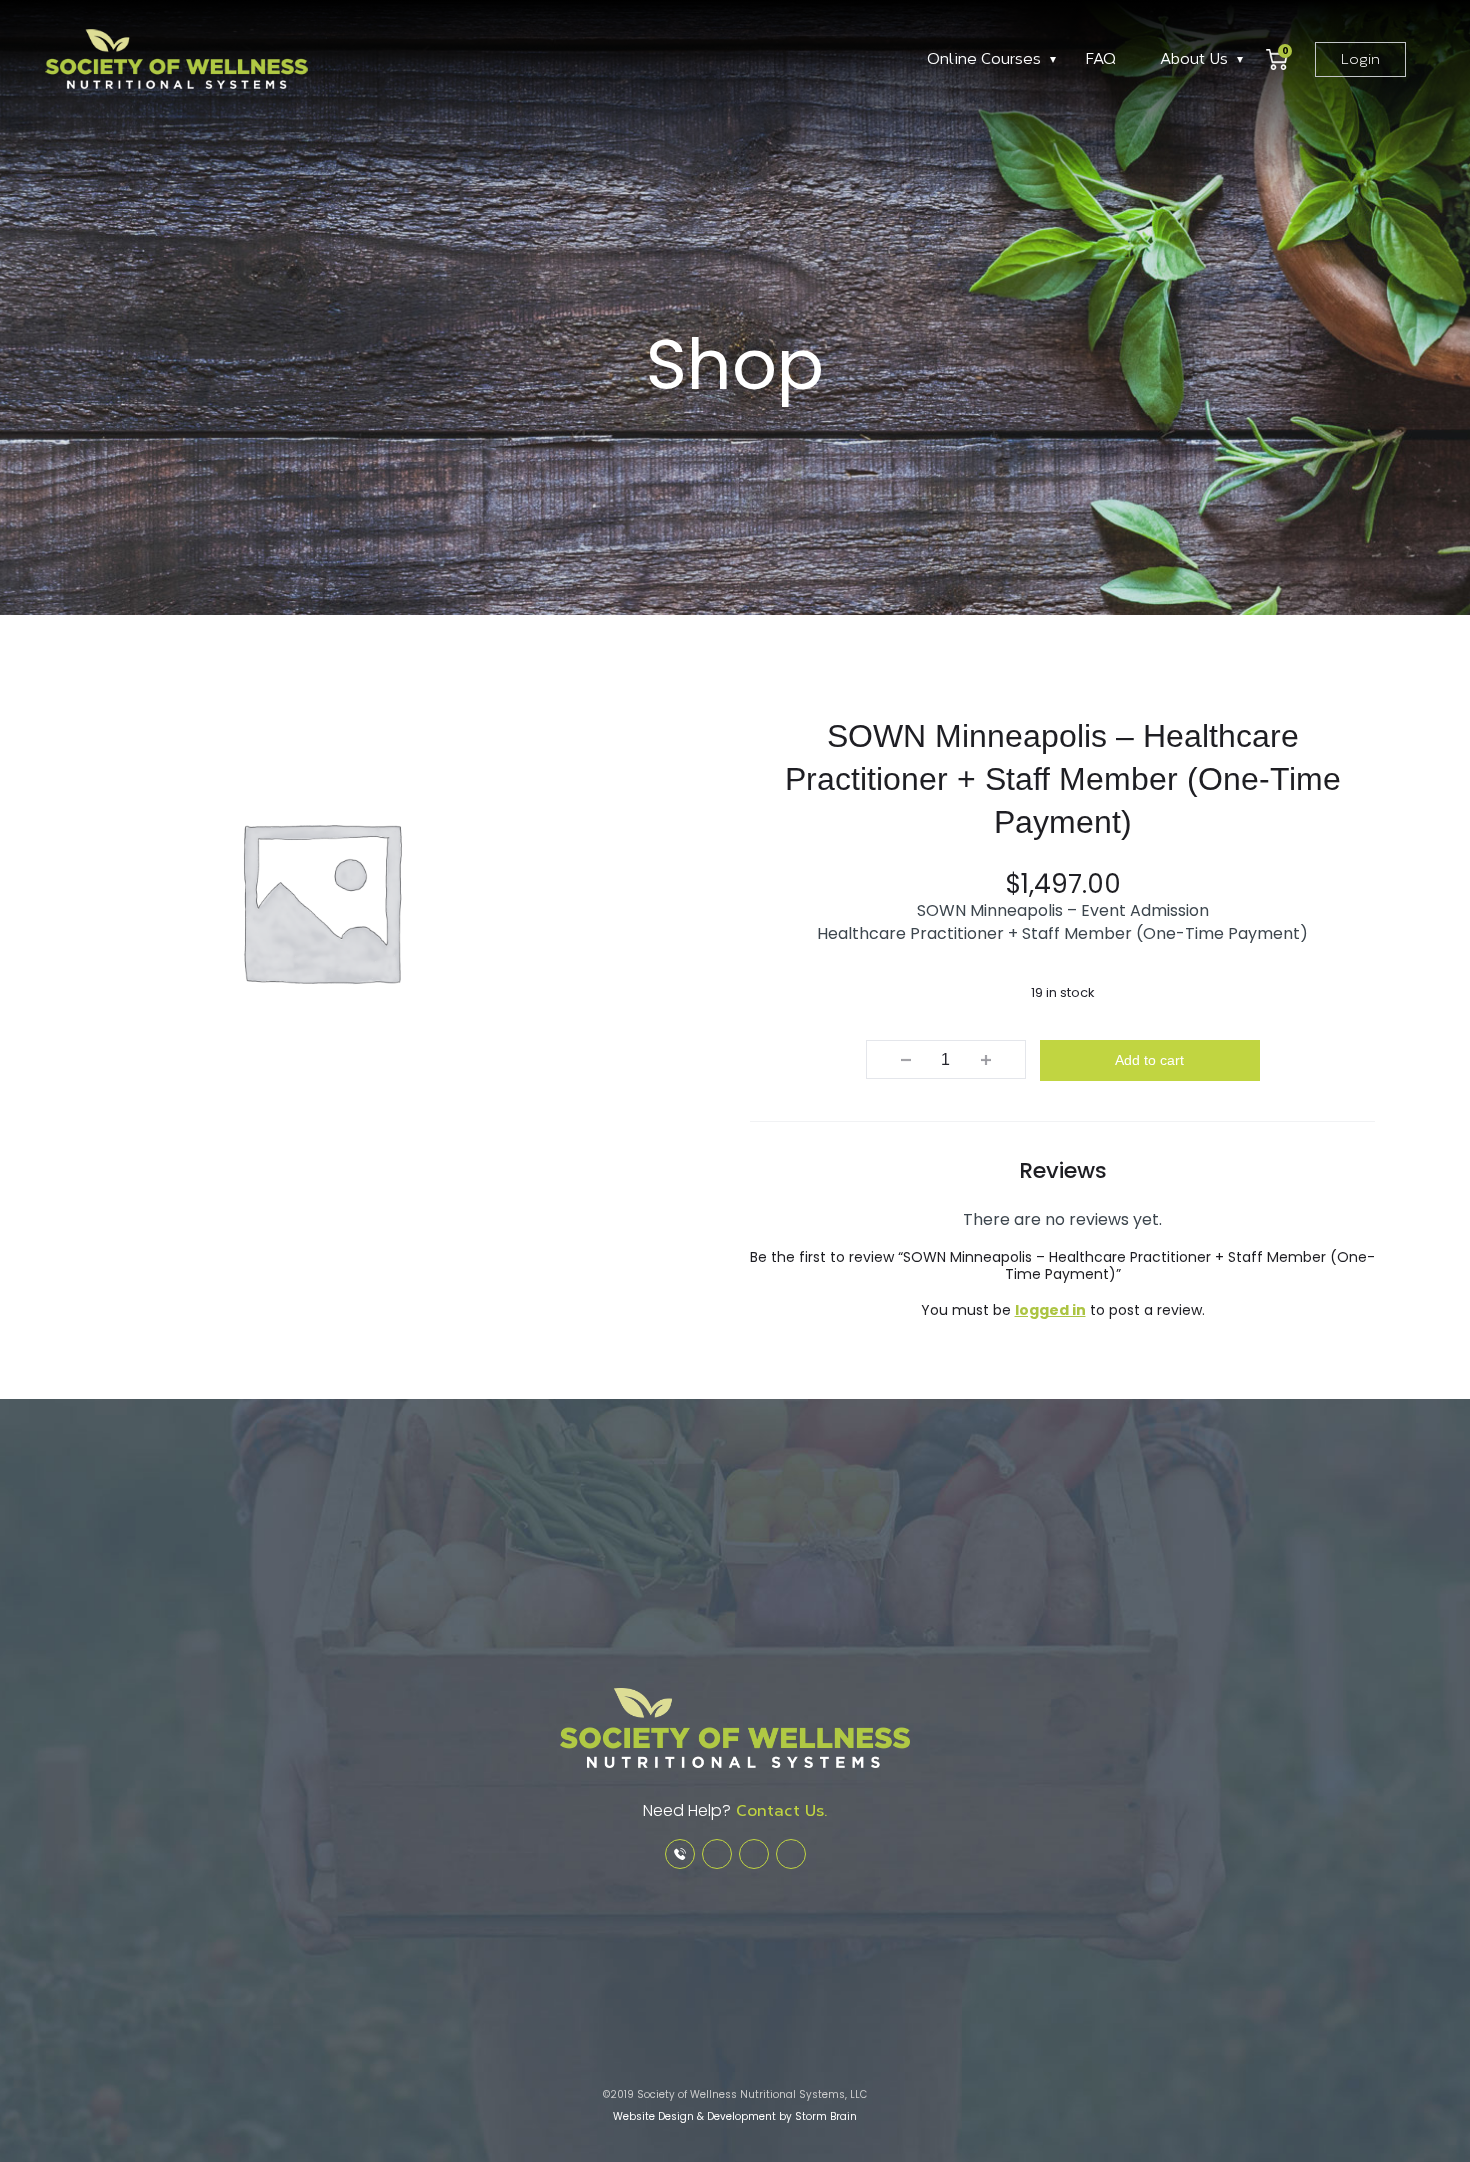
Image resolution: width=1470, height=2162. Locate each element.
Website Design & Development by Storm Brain (735, 2116)
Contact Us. (779, 1810)
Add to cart (1149, 1060)
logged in (1050, 1310)
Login (1360, 59)
